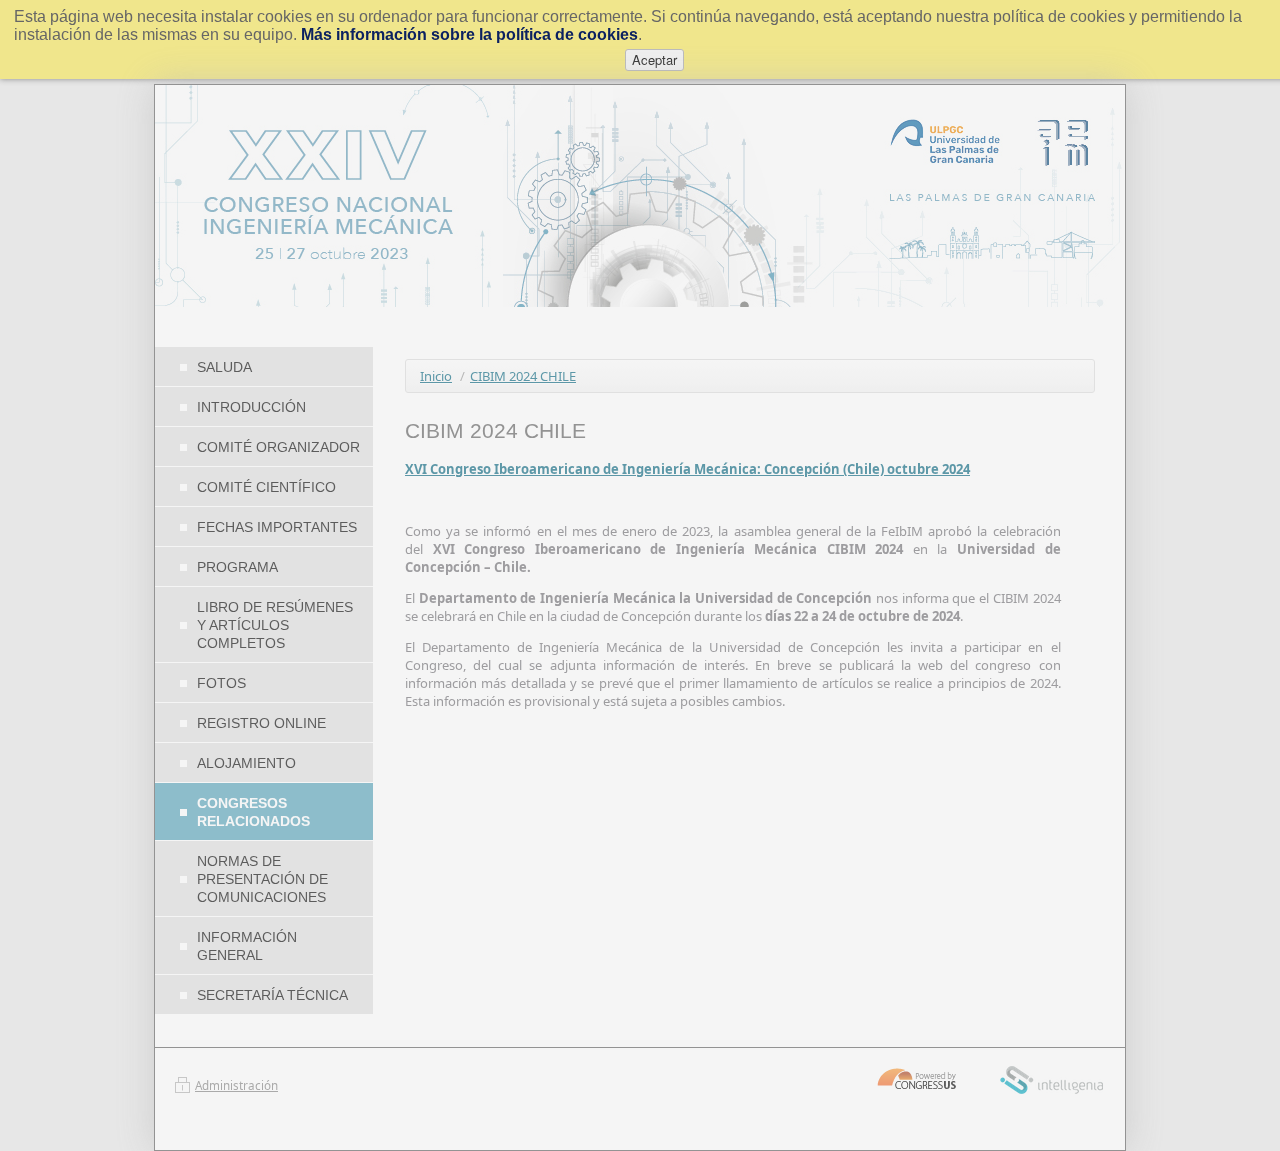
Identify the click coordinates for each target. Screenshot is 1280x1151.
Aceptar (654, 59)
